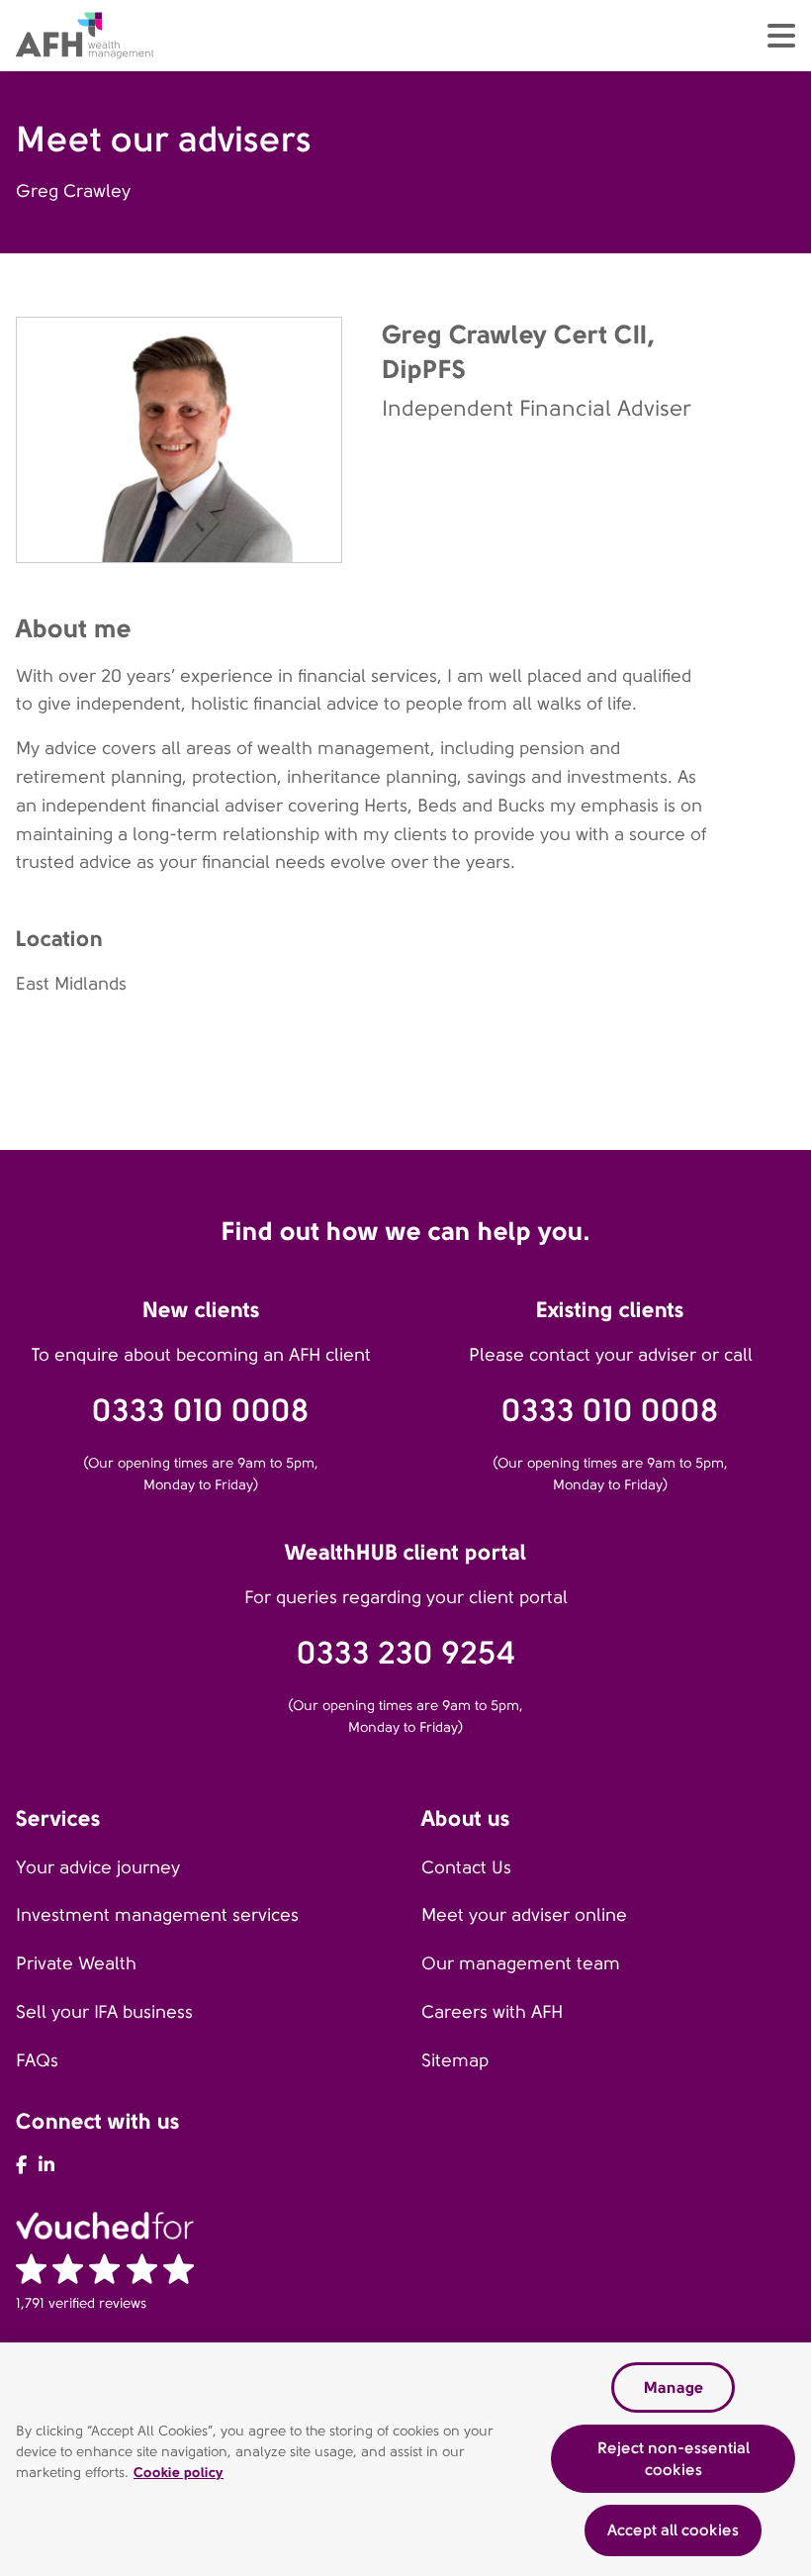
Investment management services (157, 1915)
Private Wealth (76, 1963)
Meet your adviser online (524, 1915)
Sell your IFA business (104, 2012)
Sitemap (455, 2060)
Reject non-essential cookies (674, 2459)
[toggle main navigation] (781, 36)
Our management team (521, 1963)
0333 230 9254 (406, 1653)
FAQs (37, 2060)
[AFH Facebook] (21, 2165)
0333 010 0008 (201, 1411)
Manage (674, 2387)
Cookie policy (179, 2472)
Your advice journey (98, 1867)
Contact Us (466, 1867)
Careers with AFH (492, 2012)
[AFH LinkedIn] (46, 2165)
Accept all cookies (673, 2530)
